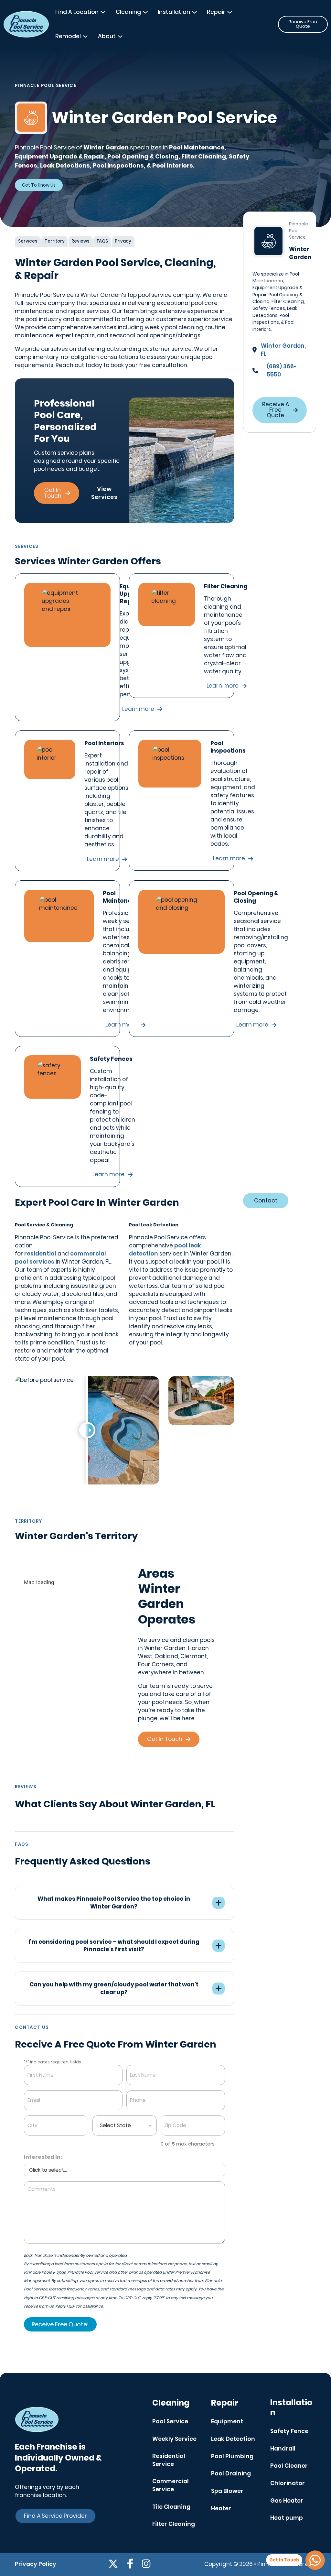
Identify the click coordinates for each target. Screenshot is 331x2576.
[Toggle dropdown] (103, 12)
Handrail (283, 2449)
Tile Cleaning (171, 2507)
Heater (221, 2508)
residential (40, 1254)
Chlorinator (288, 2483)
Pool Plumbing (232, 2456)
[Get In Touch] (315, 2560)
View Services (104, 493)
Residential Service (169, 2460)
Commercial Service (171, 2485)
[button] (124, 1903)
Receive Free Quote (303, 24)
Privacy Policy (36, 2564)
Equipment (227, 2421)
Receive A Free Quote (276, 410)
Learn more (223, 686)
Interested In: (43, 2157)
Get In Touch (53, 493)
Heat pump (287, 2518)
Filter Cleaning (174, 2524)
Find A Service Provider (55, 2516)
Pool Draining (231, 2473)
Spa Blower (227, 2491)
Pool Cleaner (289, 2466)
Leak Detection (233, 2439)
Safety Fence (289, 2431)
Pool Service (170, 2421)
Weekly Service (174, 2439)
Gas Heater (287, 2501)
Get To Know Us (39, 185)
